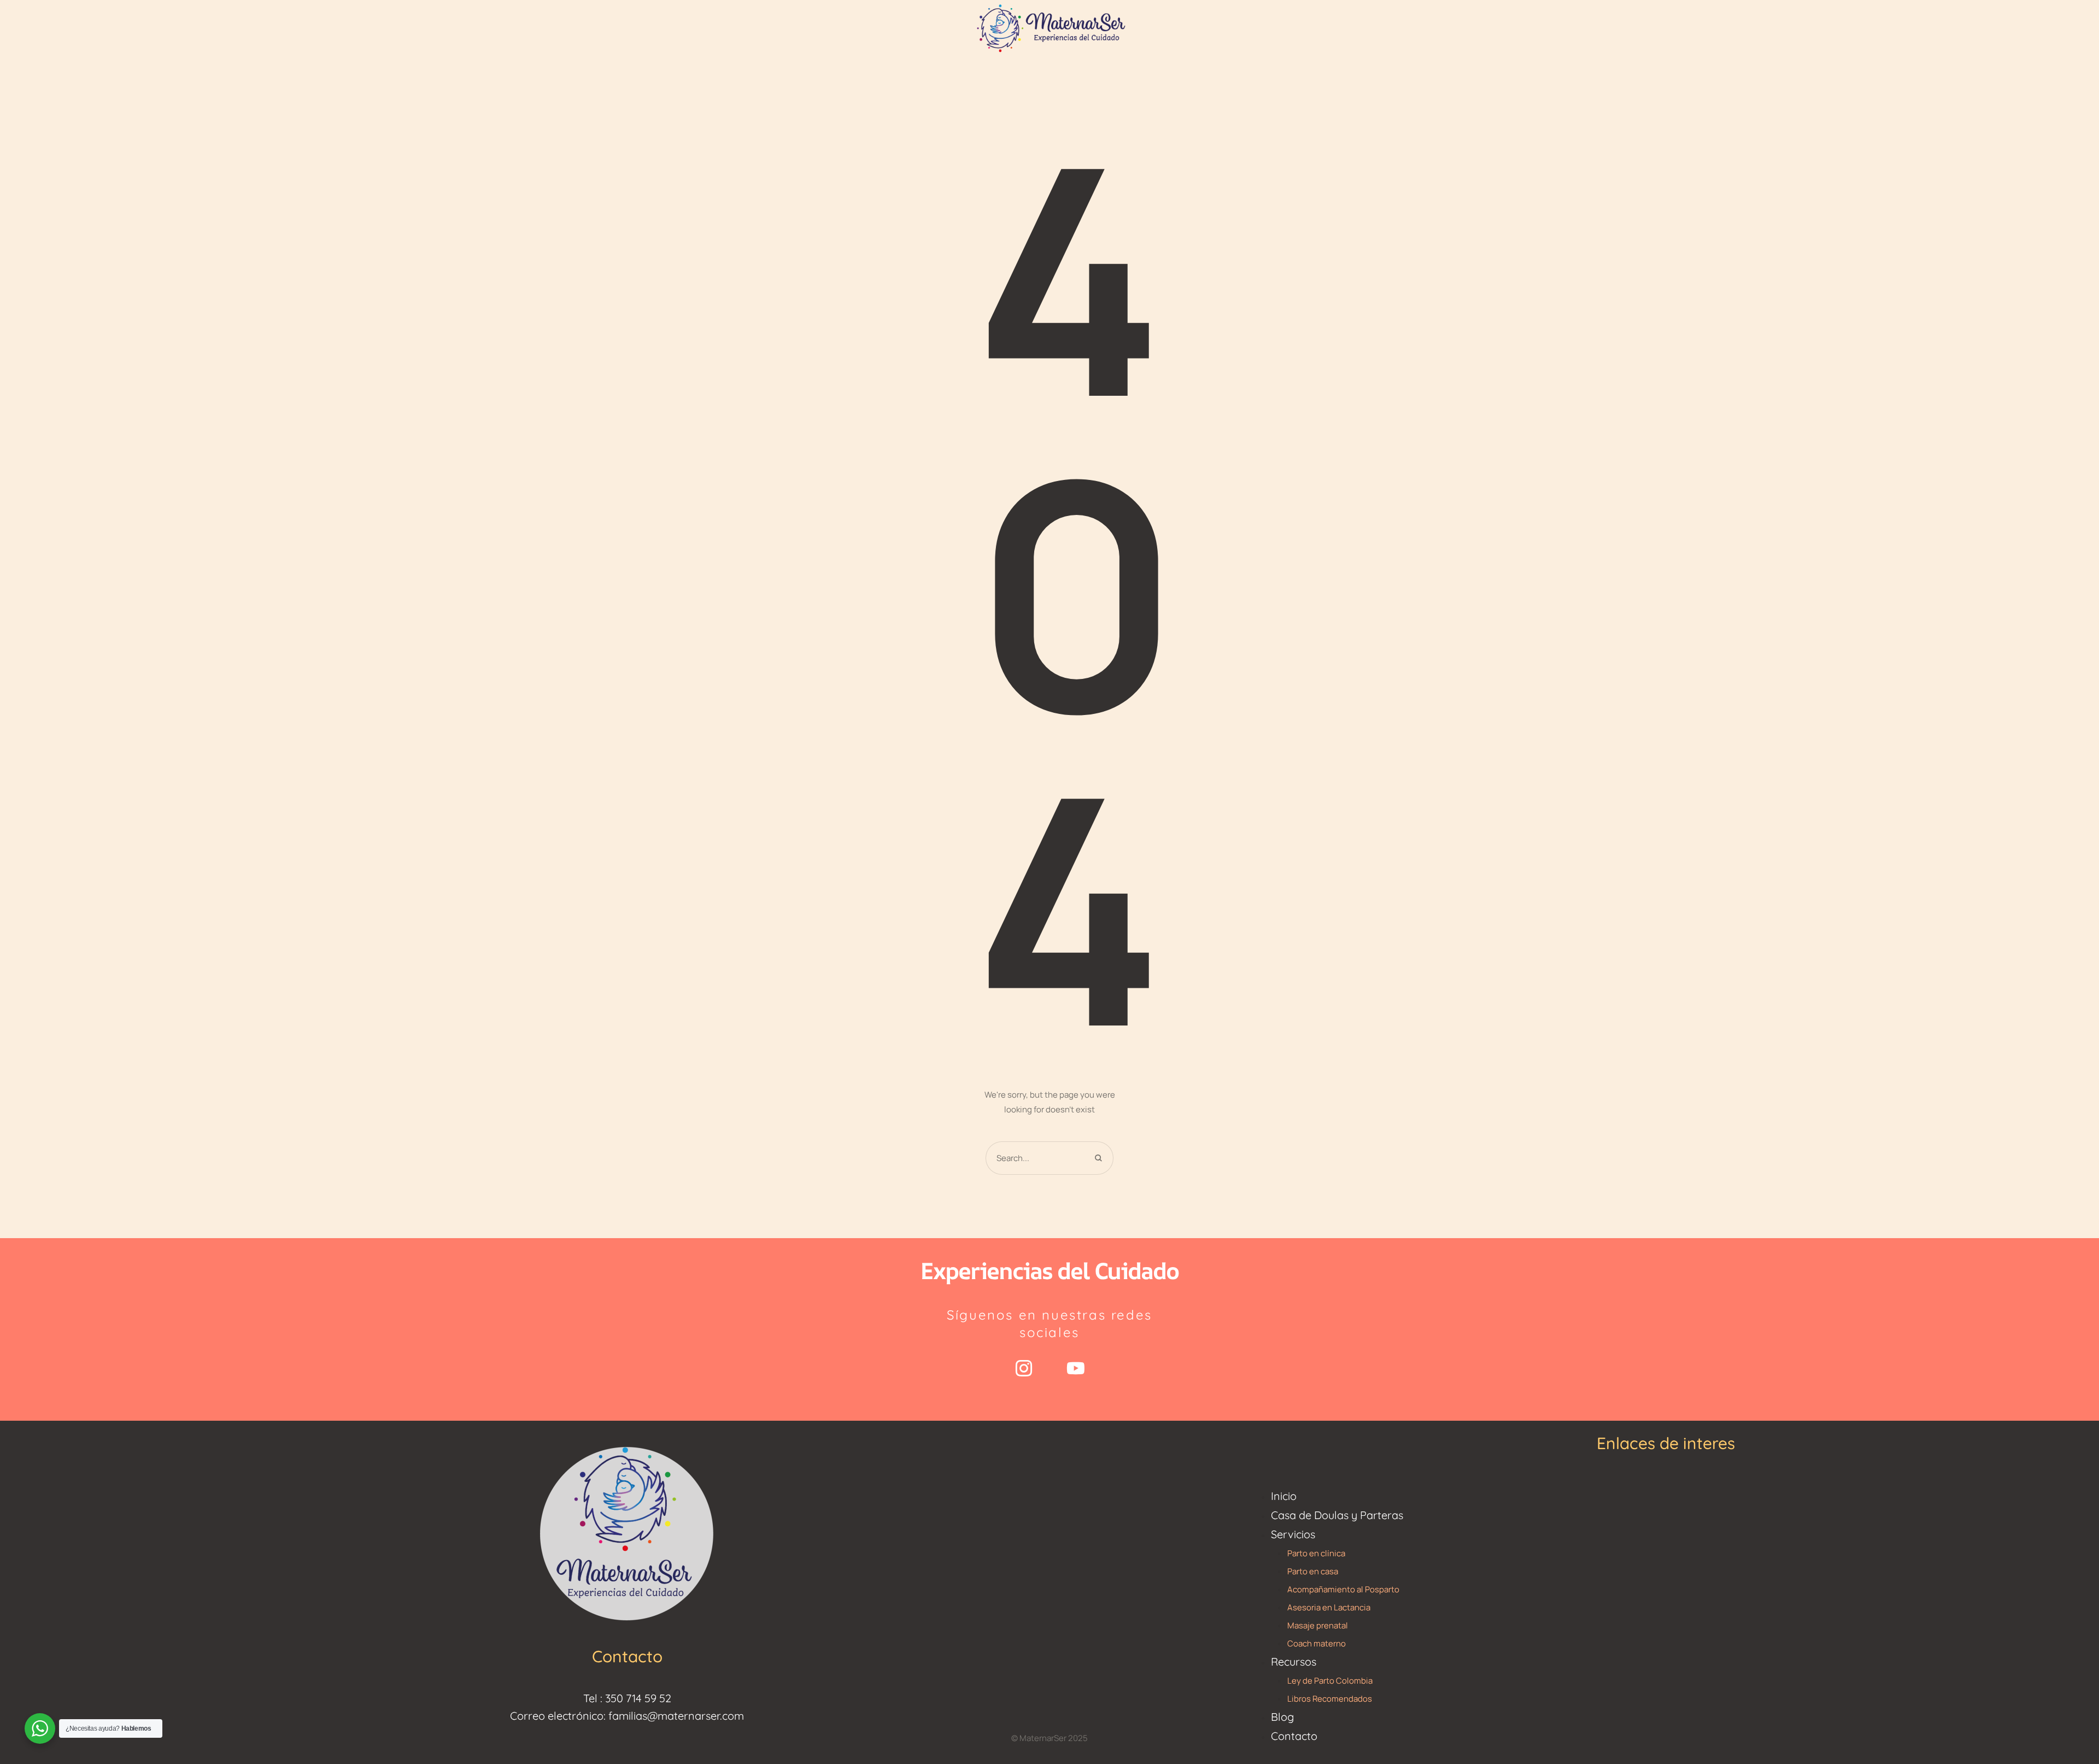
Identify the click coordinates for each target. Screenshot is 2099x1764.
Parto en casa (1313, 1571)
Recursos (1294, 1662)
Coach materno (1317, 1643)
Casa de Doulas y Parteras (1337, 1515)
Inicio (1284, 1496)
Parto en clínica (1316, 1553)
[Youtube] (1076, 1368)
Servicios (1293, 1534)
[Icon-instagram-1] (1024, 1368)
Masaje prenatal (1318, 1625)
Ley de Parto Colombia (1330, 1681)
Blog (1282, 1717)
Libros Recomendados (1330, 1699)
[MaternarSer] (1049, 27)
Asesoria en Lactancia (1329, 1607)
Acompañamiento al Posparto (1343, 1589)
